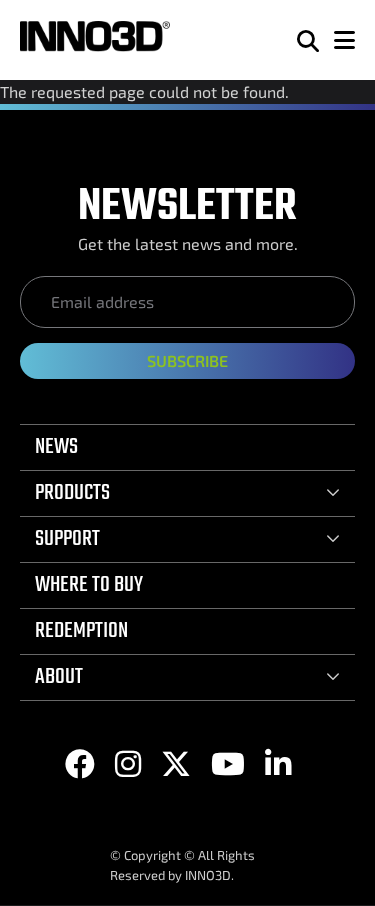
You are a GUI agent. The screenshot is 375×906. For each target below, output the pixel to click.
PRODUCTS (72, 493)
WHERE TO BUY (89, 585)
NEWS (56, 447)
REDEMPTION (81, 631)
